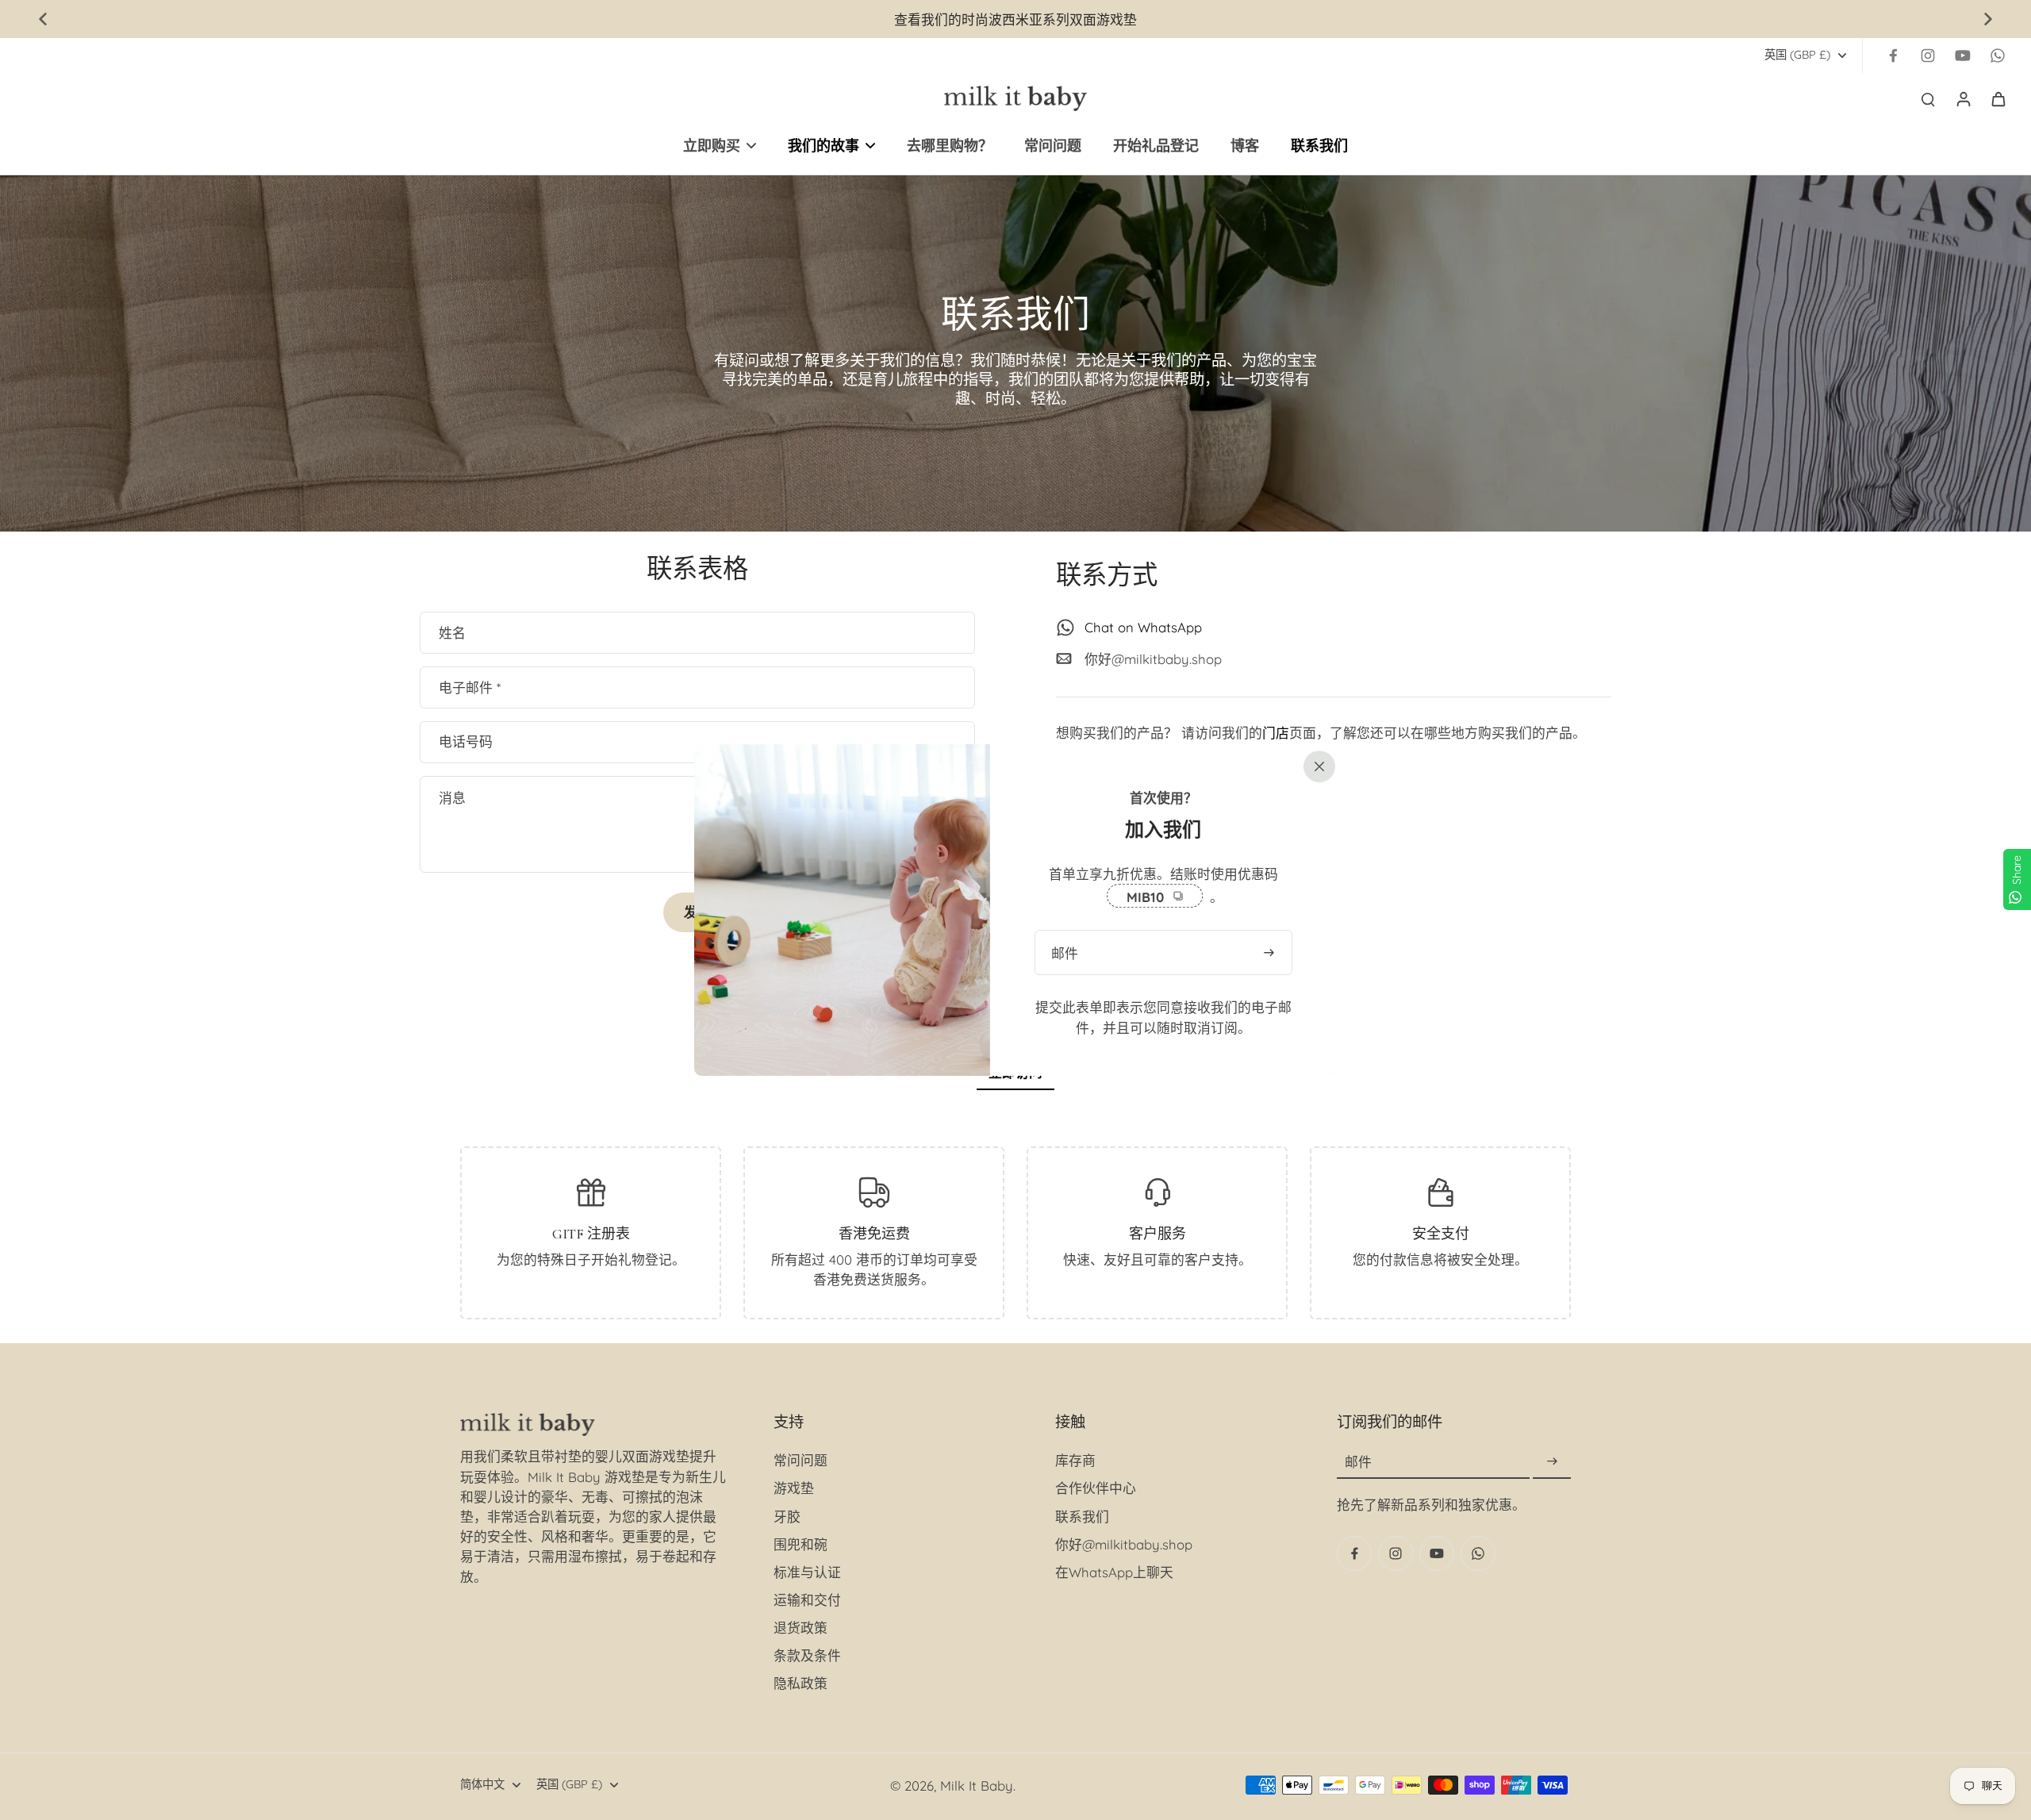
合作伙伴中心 (1096, 1488)
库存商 (1075, 1460)
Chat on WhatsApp (1143, 627)
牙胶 (787, 1517)
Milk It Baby (977, 1785)
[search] (1928, 98)
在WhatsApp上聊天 (1114, 1572)
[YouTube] (1963, 56)
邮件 (1358, 1462)
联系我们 (1082, 1517)
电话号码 (466, 742)
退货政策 (800, 1628)
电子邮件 (470, 687)
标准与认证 (807, 1572)
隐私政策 (800, 1683)
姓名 (452, 633)
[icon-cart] (1998, 98)
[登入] (1963, 98)
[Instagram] (1928, 56)
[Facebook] (1893, 56)
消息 (452, 798)
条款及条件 (807, 1655)
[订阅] (1552, 1462)
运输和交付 (807, 1600)
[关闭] (1316, 765)
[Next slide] (1988, 19)
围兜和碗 (800, 1544)
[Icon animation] (1998, 56)
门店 (1276, 733)
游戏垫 (794, 1488)
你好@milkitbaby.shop (1153, 659)
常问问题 (800, 1460)
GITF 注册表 (591, 1234)
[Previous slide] (43, 19)
